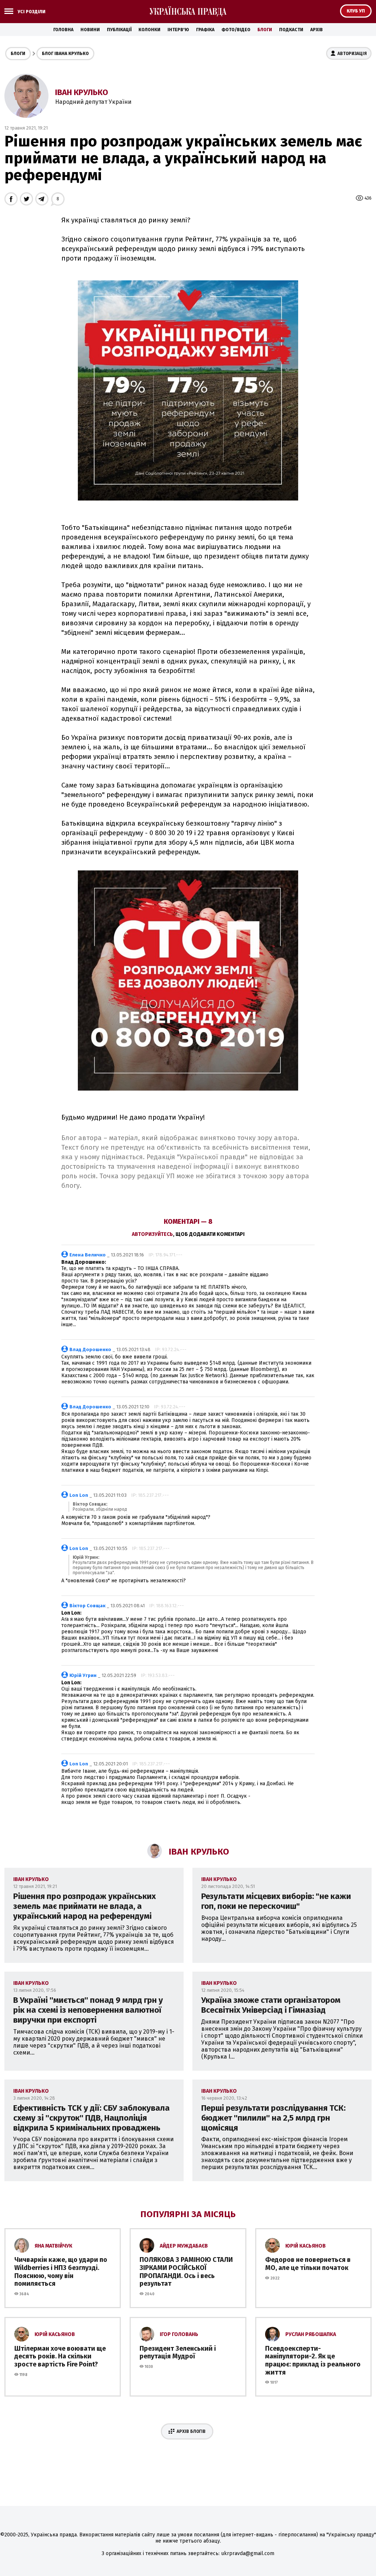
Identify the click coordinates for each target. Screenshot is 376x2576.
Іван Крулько (82, 92)
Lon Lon (79, 1495)
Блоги (265, 30)
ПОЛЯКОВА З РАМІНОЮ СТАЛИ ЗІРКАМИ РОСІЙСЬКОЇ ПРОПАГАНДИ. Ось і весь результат (186, 2272)
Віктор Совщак (87, 1606)
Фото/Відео (236, 30)
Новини (90, 30)
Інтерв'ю (178, 30)
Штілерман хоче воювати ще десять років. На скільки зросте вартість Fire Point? (60, 2356)
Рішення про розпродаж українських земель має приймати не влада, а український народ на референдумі (84, 1906)
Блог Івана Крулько (65, 54)
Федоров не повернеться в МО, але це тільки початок (308, 2264)
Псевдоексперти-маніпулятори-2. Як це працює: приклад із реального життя (313, 2360)
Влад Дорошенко (90, 1349)
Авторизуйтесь (152, 1234)
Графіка (205, 30)
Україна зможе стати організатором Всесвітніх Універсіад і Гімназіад (271, 2005)
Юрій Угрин (83, 1675)
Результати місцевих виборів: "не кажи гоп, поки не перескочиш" (276, 1901)
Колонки (149, 30)
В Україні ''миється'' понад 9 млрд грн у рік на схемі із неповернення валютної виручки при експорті (88, 2010)
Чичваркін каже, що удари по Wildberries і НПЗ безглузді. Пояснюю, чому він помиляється (61, 2272)
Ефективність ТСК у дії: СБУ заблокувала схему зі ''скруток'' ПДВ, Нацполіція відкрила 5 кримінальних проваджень (91, 2118)
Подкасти (291, 30)
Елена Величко (88, 1255)
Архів (317, 30)
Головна (63, 30)
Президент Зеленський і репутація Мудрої (178, 2353)
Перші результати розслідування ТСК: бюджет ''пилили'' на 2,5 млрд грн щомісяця (273, 2118)
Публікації (119, 30)
